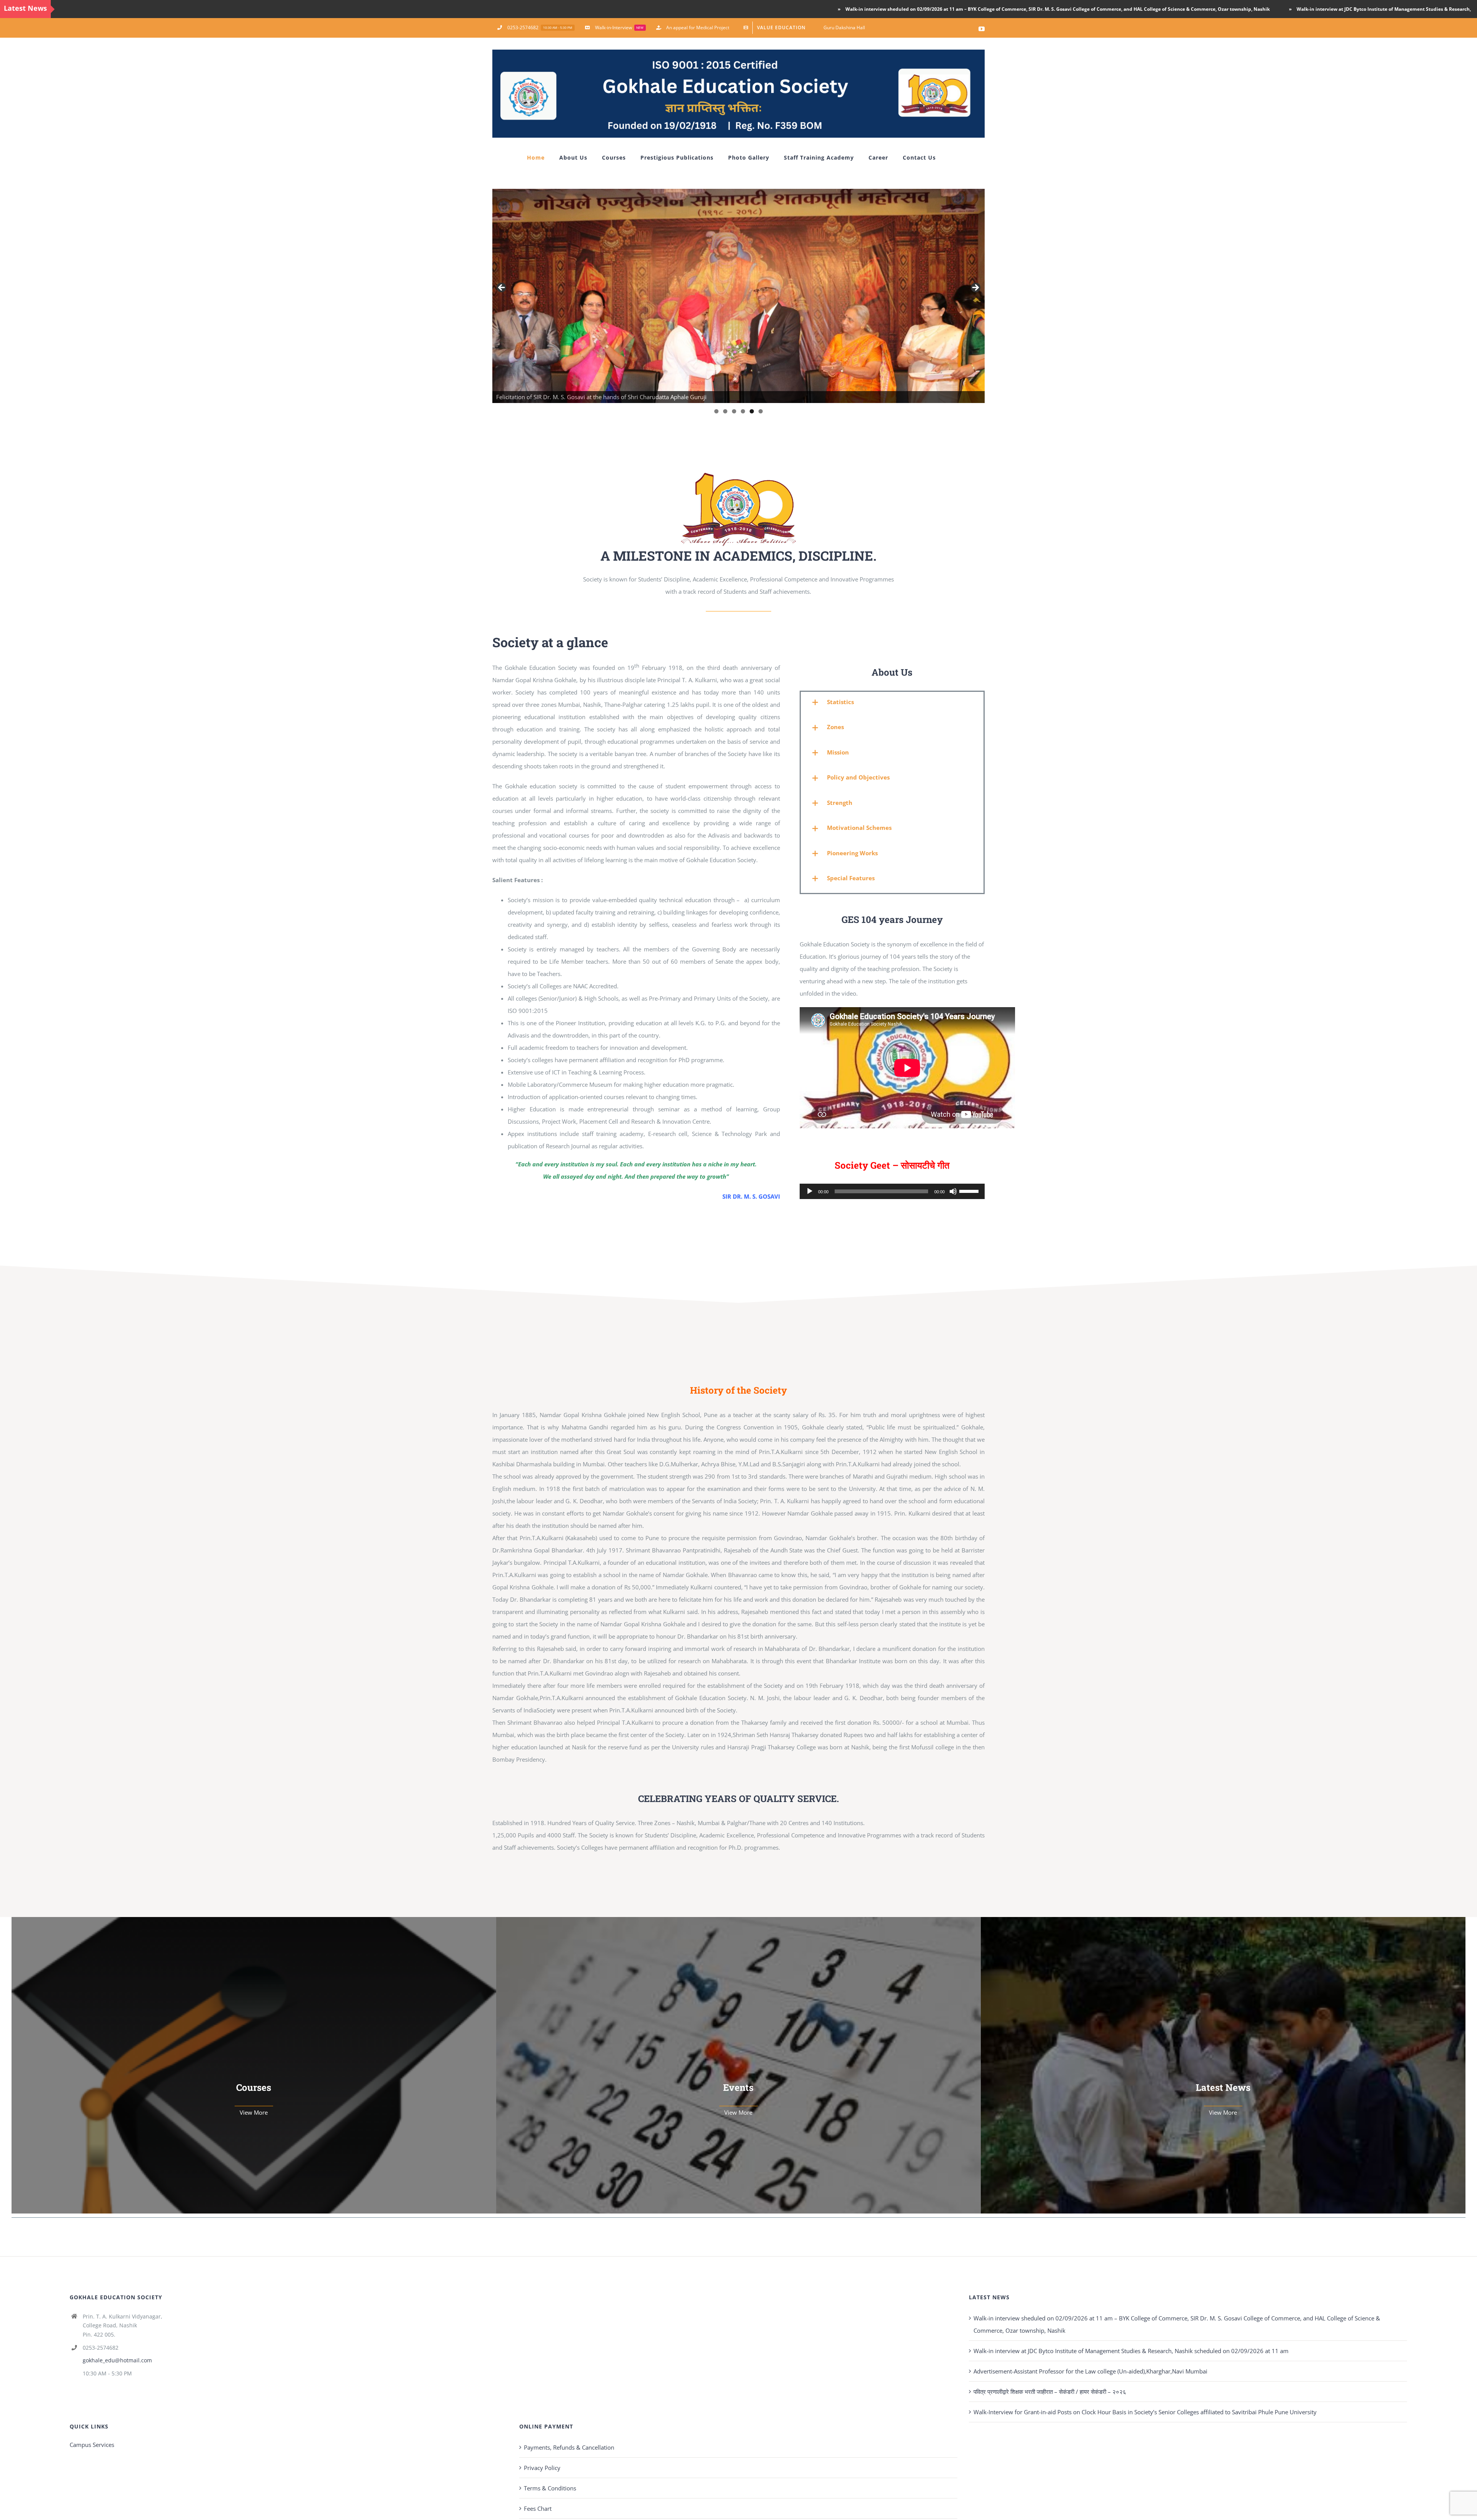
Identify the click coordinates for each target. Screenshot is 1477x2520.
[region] (738, 296)
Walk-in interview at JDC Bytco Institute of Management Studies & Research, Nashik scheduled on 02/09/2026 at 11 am (1216, 9)
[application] (892, 1191)
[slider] (970, 1191)
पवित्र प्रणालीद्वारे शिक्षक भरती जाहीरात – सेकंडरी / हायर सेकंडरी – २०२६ (1050, 2392)
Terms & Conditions (550, 2488)
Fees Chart (538, 2508)
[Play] (810, 1191)
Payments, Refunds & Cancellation (569, 2447)
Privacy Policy (542, 2468)
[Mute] (953, 1191)
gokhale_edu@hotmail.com (117, 2360)
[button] (892, 702)
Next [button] (975, 288)
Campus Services (92, 2445)
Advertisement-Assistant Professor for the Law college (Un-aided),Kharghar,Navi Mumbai (1090, 2371)
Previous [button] (502, 288)
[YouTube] (982, 29)
